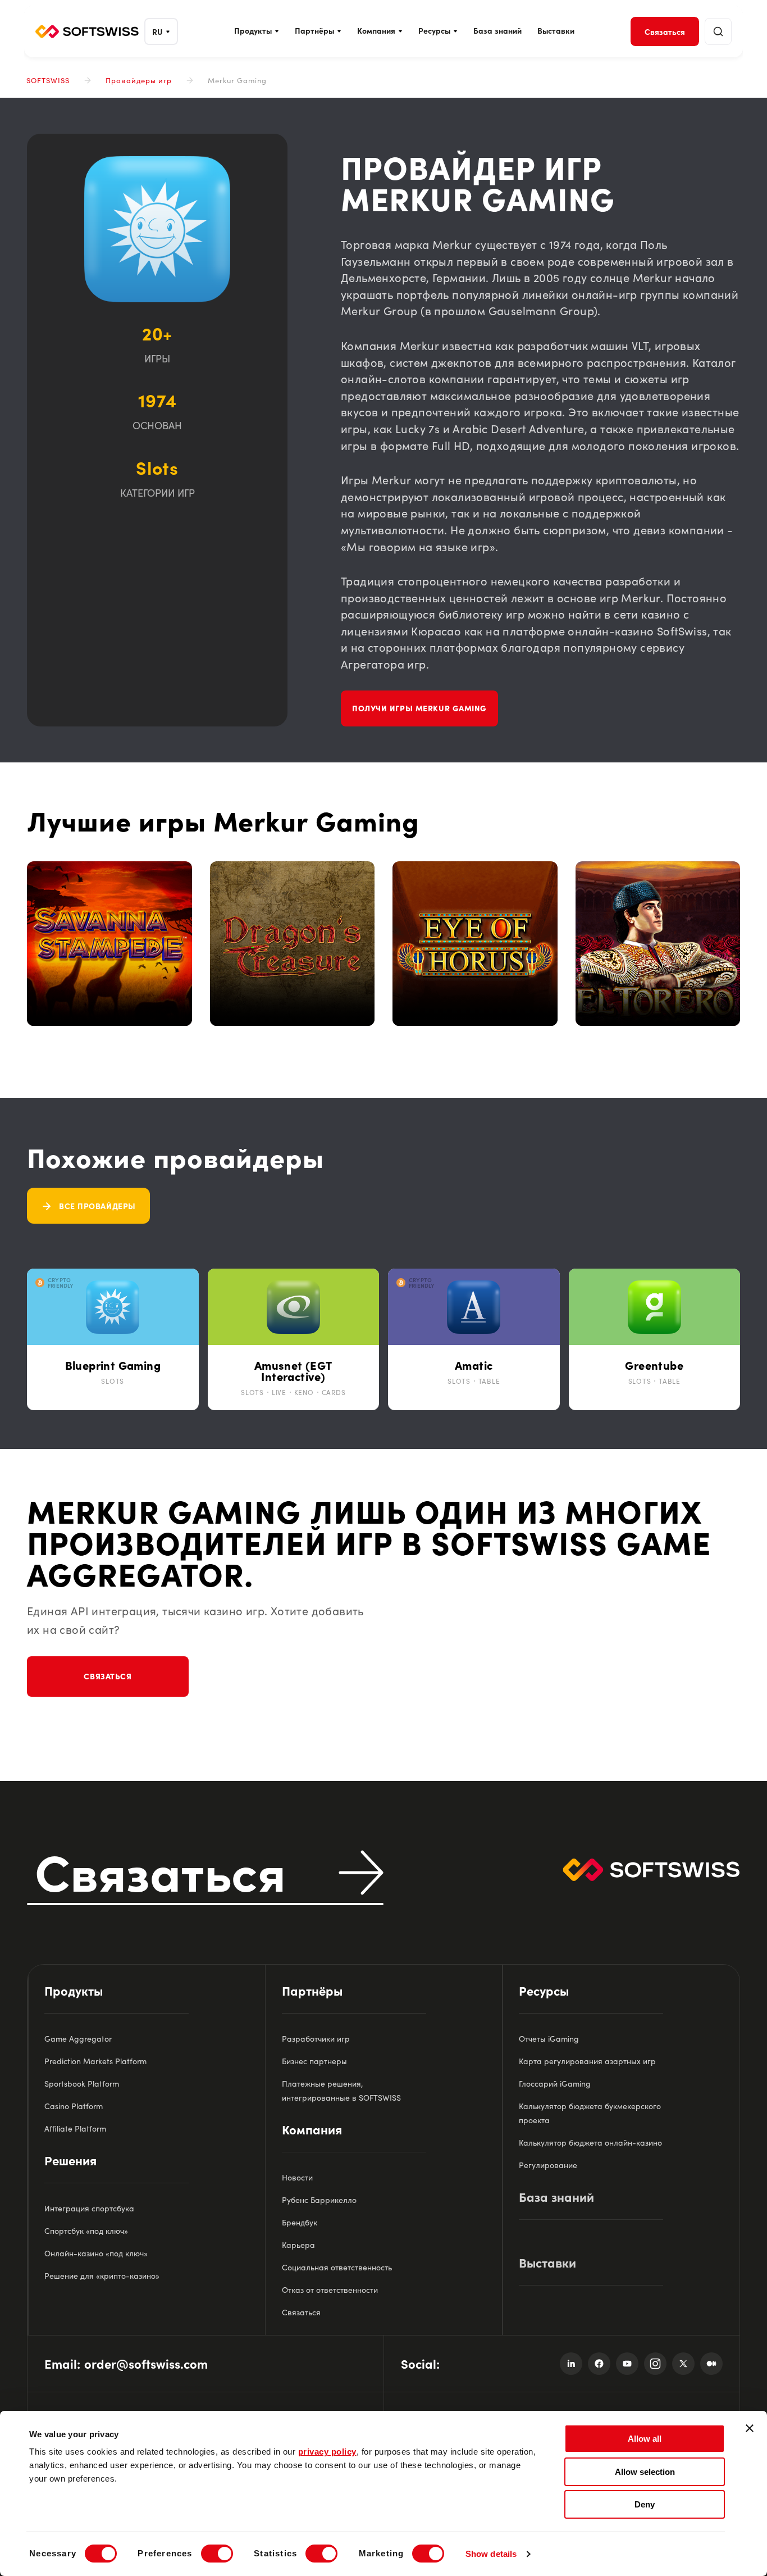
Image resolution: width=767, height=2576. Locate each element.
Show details (491, 2554)
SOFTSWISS (48, 80)
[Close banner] (750, 2428)
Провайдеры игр (139, 80)
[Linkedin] (571, 2364)
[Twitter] (683, 2364)
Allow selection (645, 2472)
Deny (645, 2504)
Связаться (108, 1676)
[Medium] (711, 2364)
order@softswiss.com (146, 2363)
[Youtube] (627, 2364)
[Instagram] (655, 2364)
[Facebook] (599, 2364)
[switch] (217, 2554)
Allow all (645, 2439)
